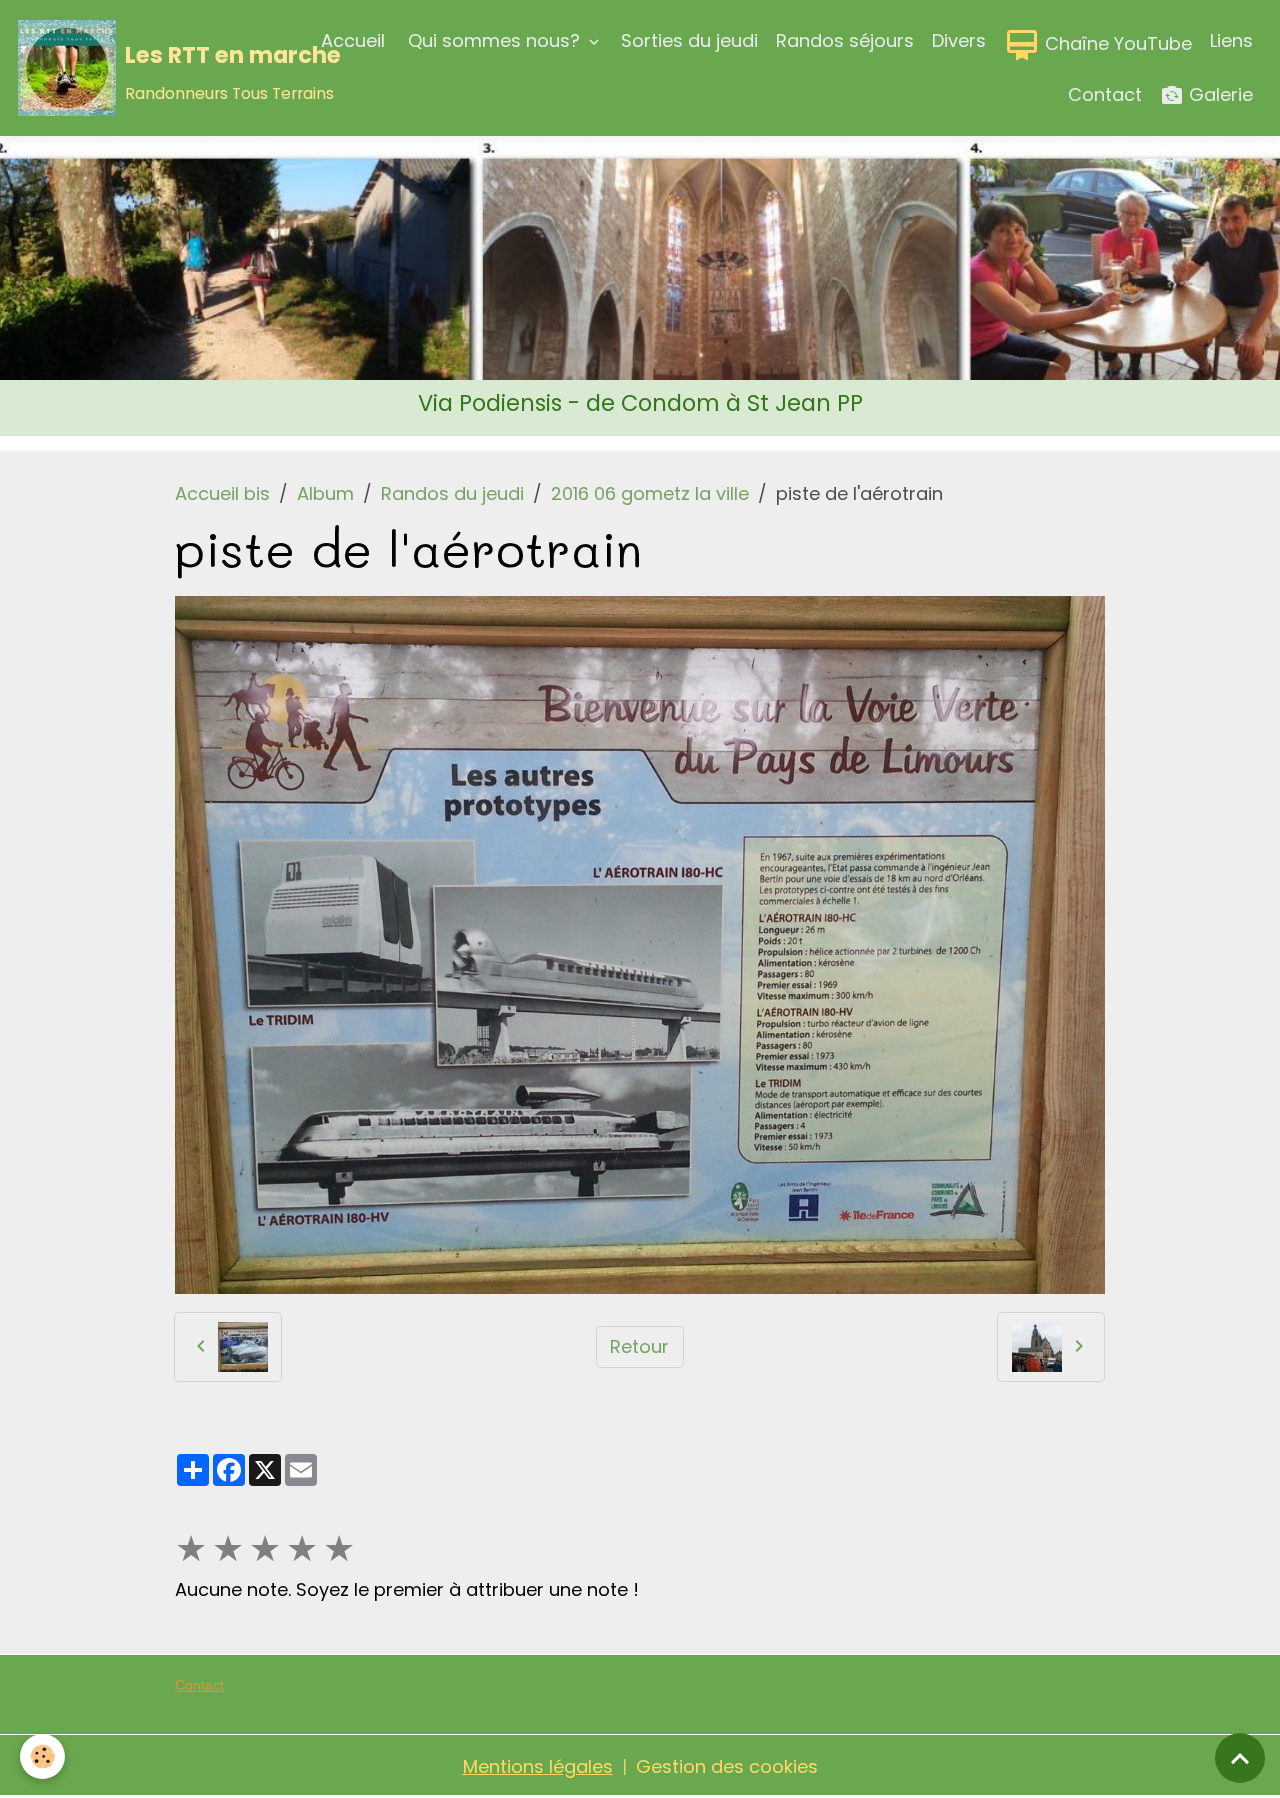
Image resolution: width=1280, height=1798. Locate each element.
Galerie (1218, 94)
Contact (1105, 94)
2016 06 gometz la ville (650, 493)
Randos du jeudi (452, 493)
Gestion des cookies (727, 1766)
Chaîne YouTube (1116, 43)
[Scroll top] (1240, 1758)
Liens (1231, 40)
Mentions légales (538, 1766)
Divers (959, 40)
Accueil (353, 40)
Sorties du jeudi (689, 40)
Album (325, 493)
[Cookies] (42, 1756)
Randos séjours (845, 40)
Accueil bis (222, 493)
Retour (639, 1346)
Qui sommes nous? (494, 40)
